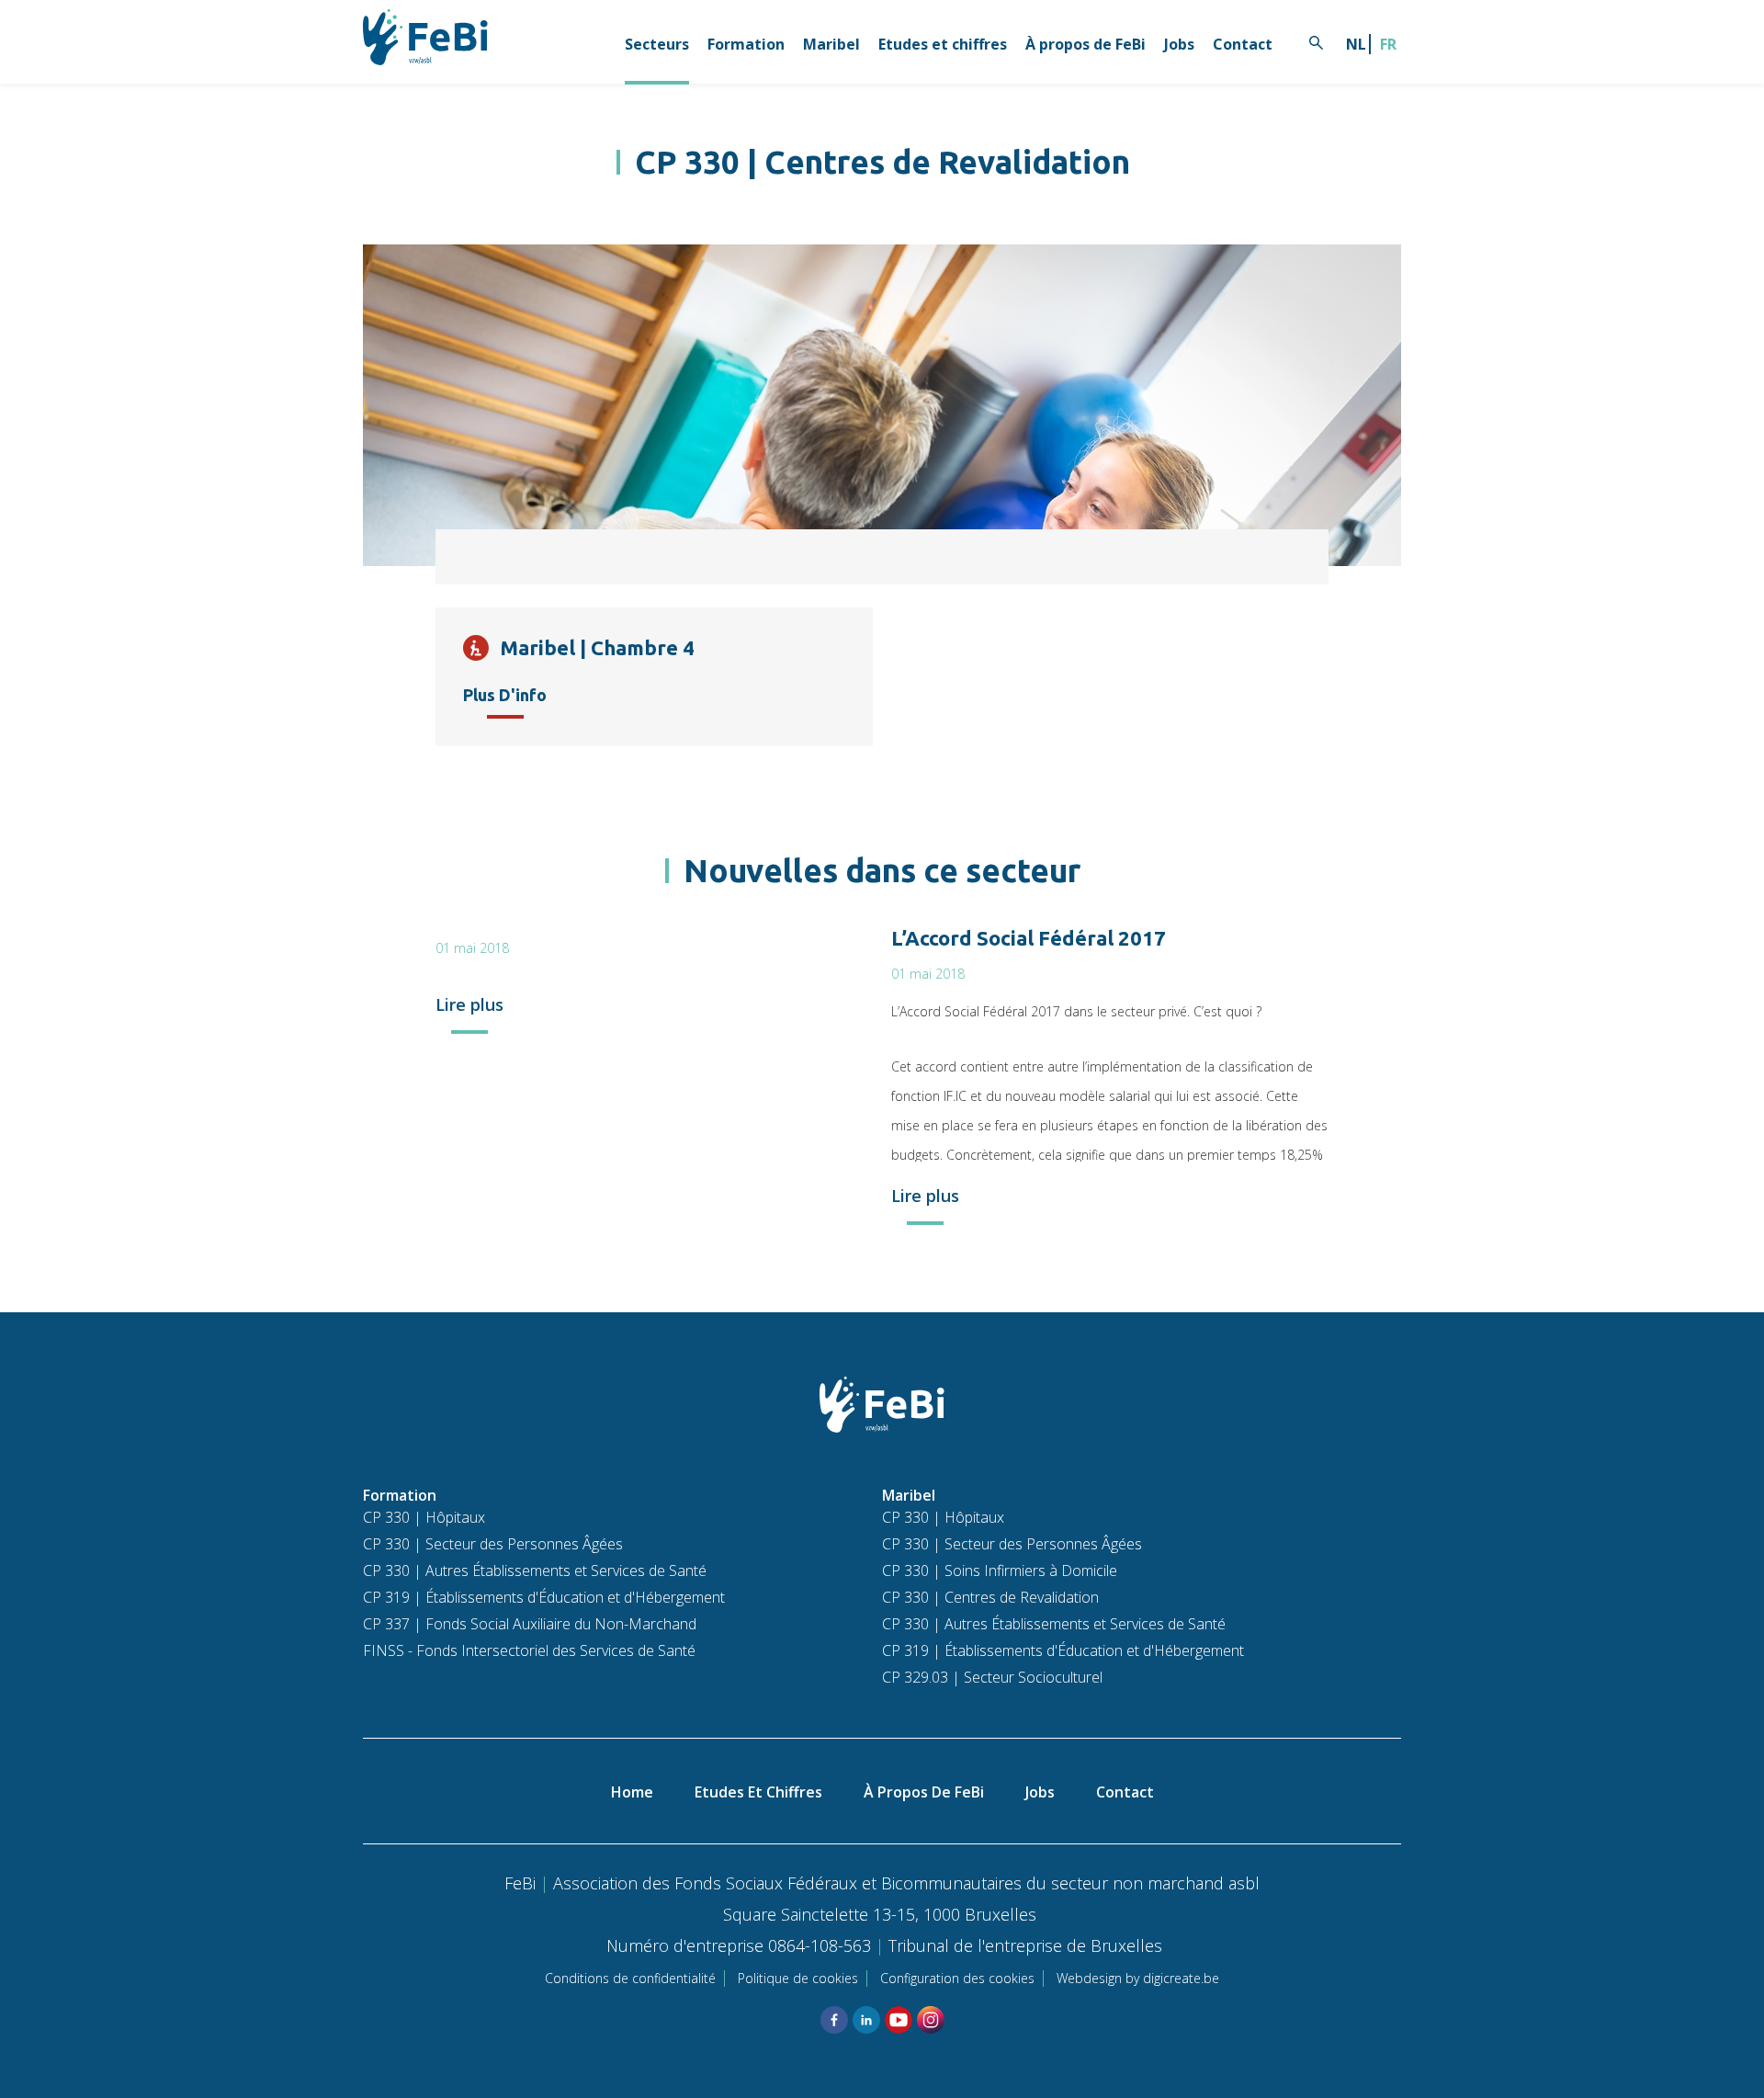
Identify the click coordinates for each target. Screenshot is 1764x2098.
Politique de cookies (798, 1978)
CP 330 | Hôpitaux (424, 1517)
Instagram (931, 2020)
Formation (746, 44)
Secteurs (657, 44)
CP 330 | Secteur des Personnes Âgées (493, 1544)
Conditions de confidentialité (630, 1978)
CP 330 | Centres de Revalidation (990, 1597)
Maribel (831, 44)
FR (1388, 44)
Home (632, 1792)
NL (1356, 44)
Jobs (1179, 44)
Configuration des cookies (957, 1978)
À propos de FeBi (1086, 44)
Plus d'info (505, 695)
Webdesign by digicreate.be (1138, 1978)
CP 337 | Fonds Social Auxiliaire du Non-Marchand (530, 1624)
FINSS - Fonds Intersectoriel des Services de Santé (529, 1650)
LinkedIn (866, 2020)
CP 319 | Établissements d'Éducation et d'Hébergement (544, 1597)
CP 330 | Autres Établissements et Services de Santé (535, 1571)
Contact (1243, 44)
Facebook (834, 2020)
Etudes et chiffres (943, 44)
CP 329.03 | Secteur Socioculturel (992, 1677)
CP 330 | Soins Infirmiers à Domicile (1000, 1571)
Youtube (899, 2020)
